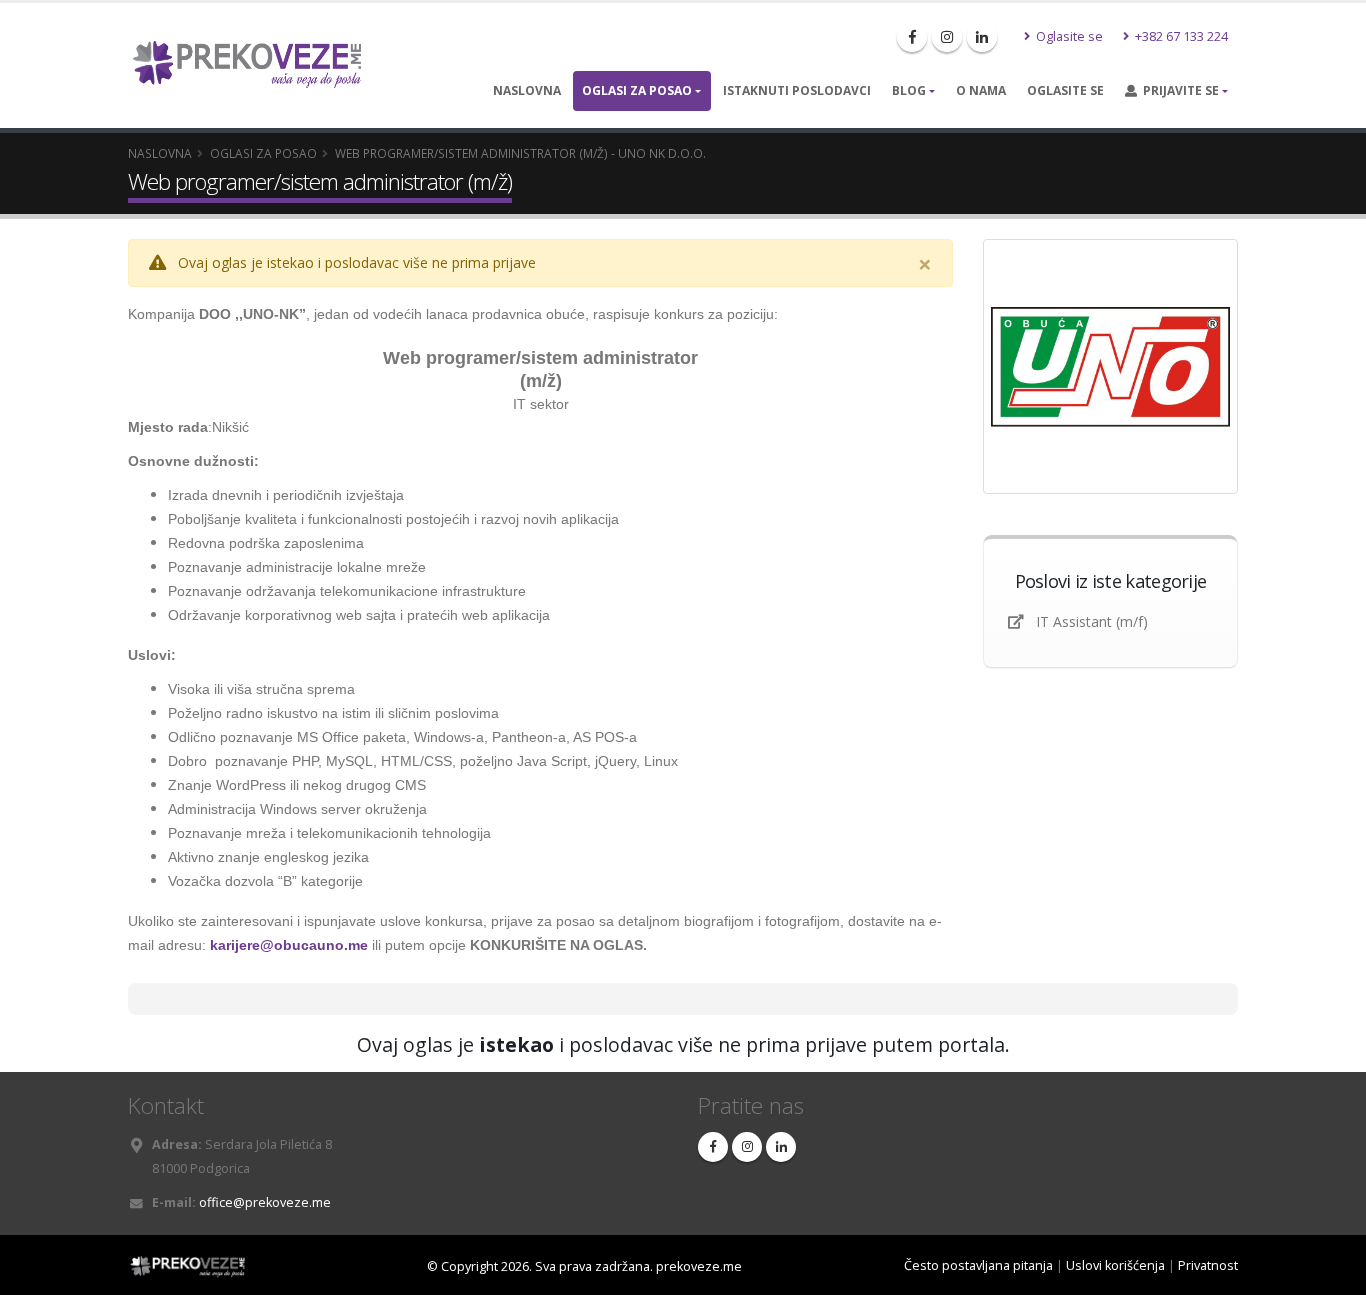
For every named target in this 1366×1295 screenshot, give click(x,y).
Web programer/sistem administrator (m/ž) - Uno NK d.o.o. (520, 153)
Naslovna (527, 90)
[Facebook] (912, 37)
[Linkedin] (982, 37)
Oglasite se (1068, 36)
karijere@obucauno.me (289, 945)
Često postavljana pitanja (978, 1265)
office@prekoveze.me (265, 1202)
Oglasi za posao (637, 90)
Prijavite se (1178, 90)
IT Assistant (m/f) (1092, 621)
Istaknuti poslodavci (797, 90)
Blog (909, 90)
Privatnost (1208, 1265)
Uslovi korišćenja (1115, 1265)
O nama (981, 90)
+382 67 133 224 (1180, 36)
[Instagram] (947, 37)
